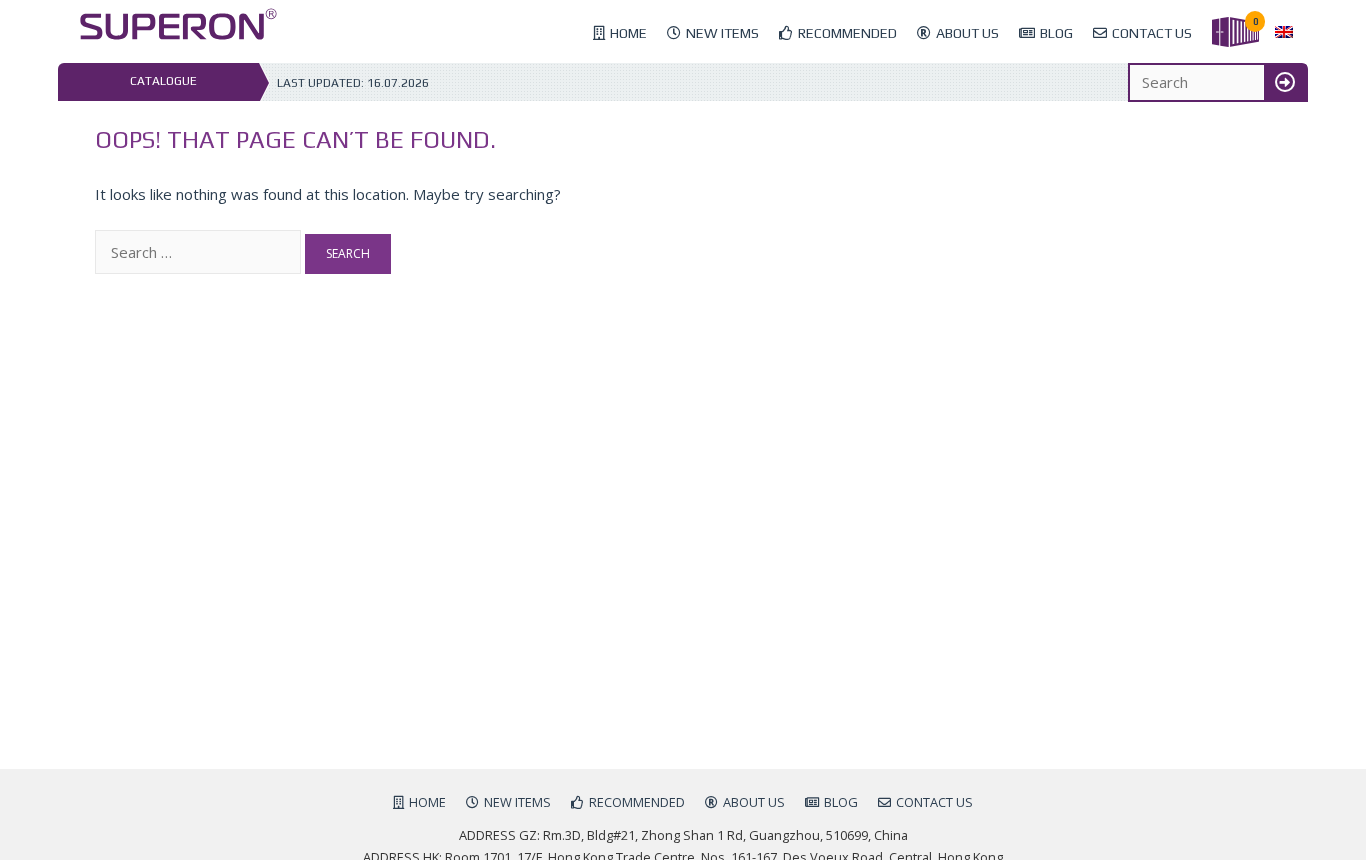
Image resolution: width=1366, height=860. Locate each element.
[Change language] (1284, 33)
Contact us (1152, 33)
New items (722, 33)
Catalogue (163, 81)
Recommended (847, 33)
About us (967, 33)
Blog (1056, 33)
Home (628, 33)
